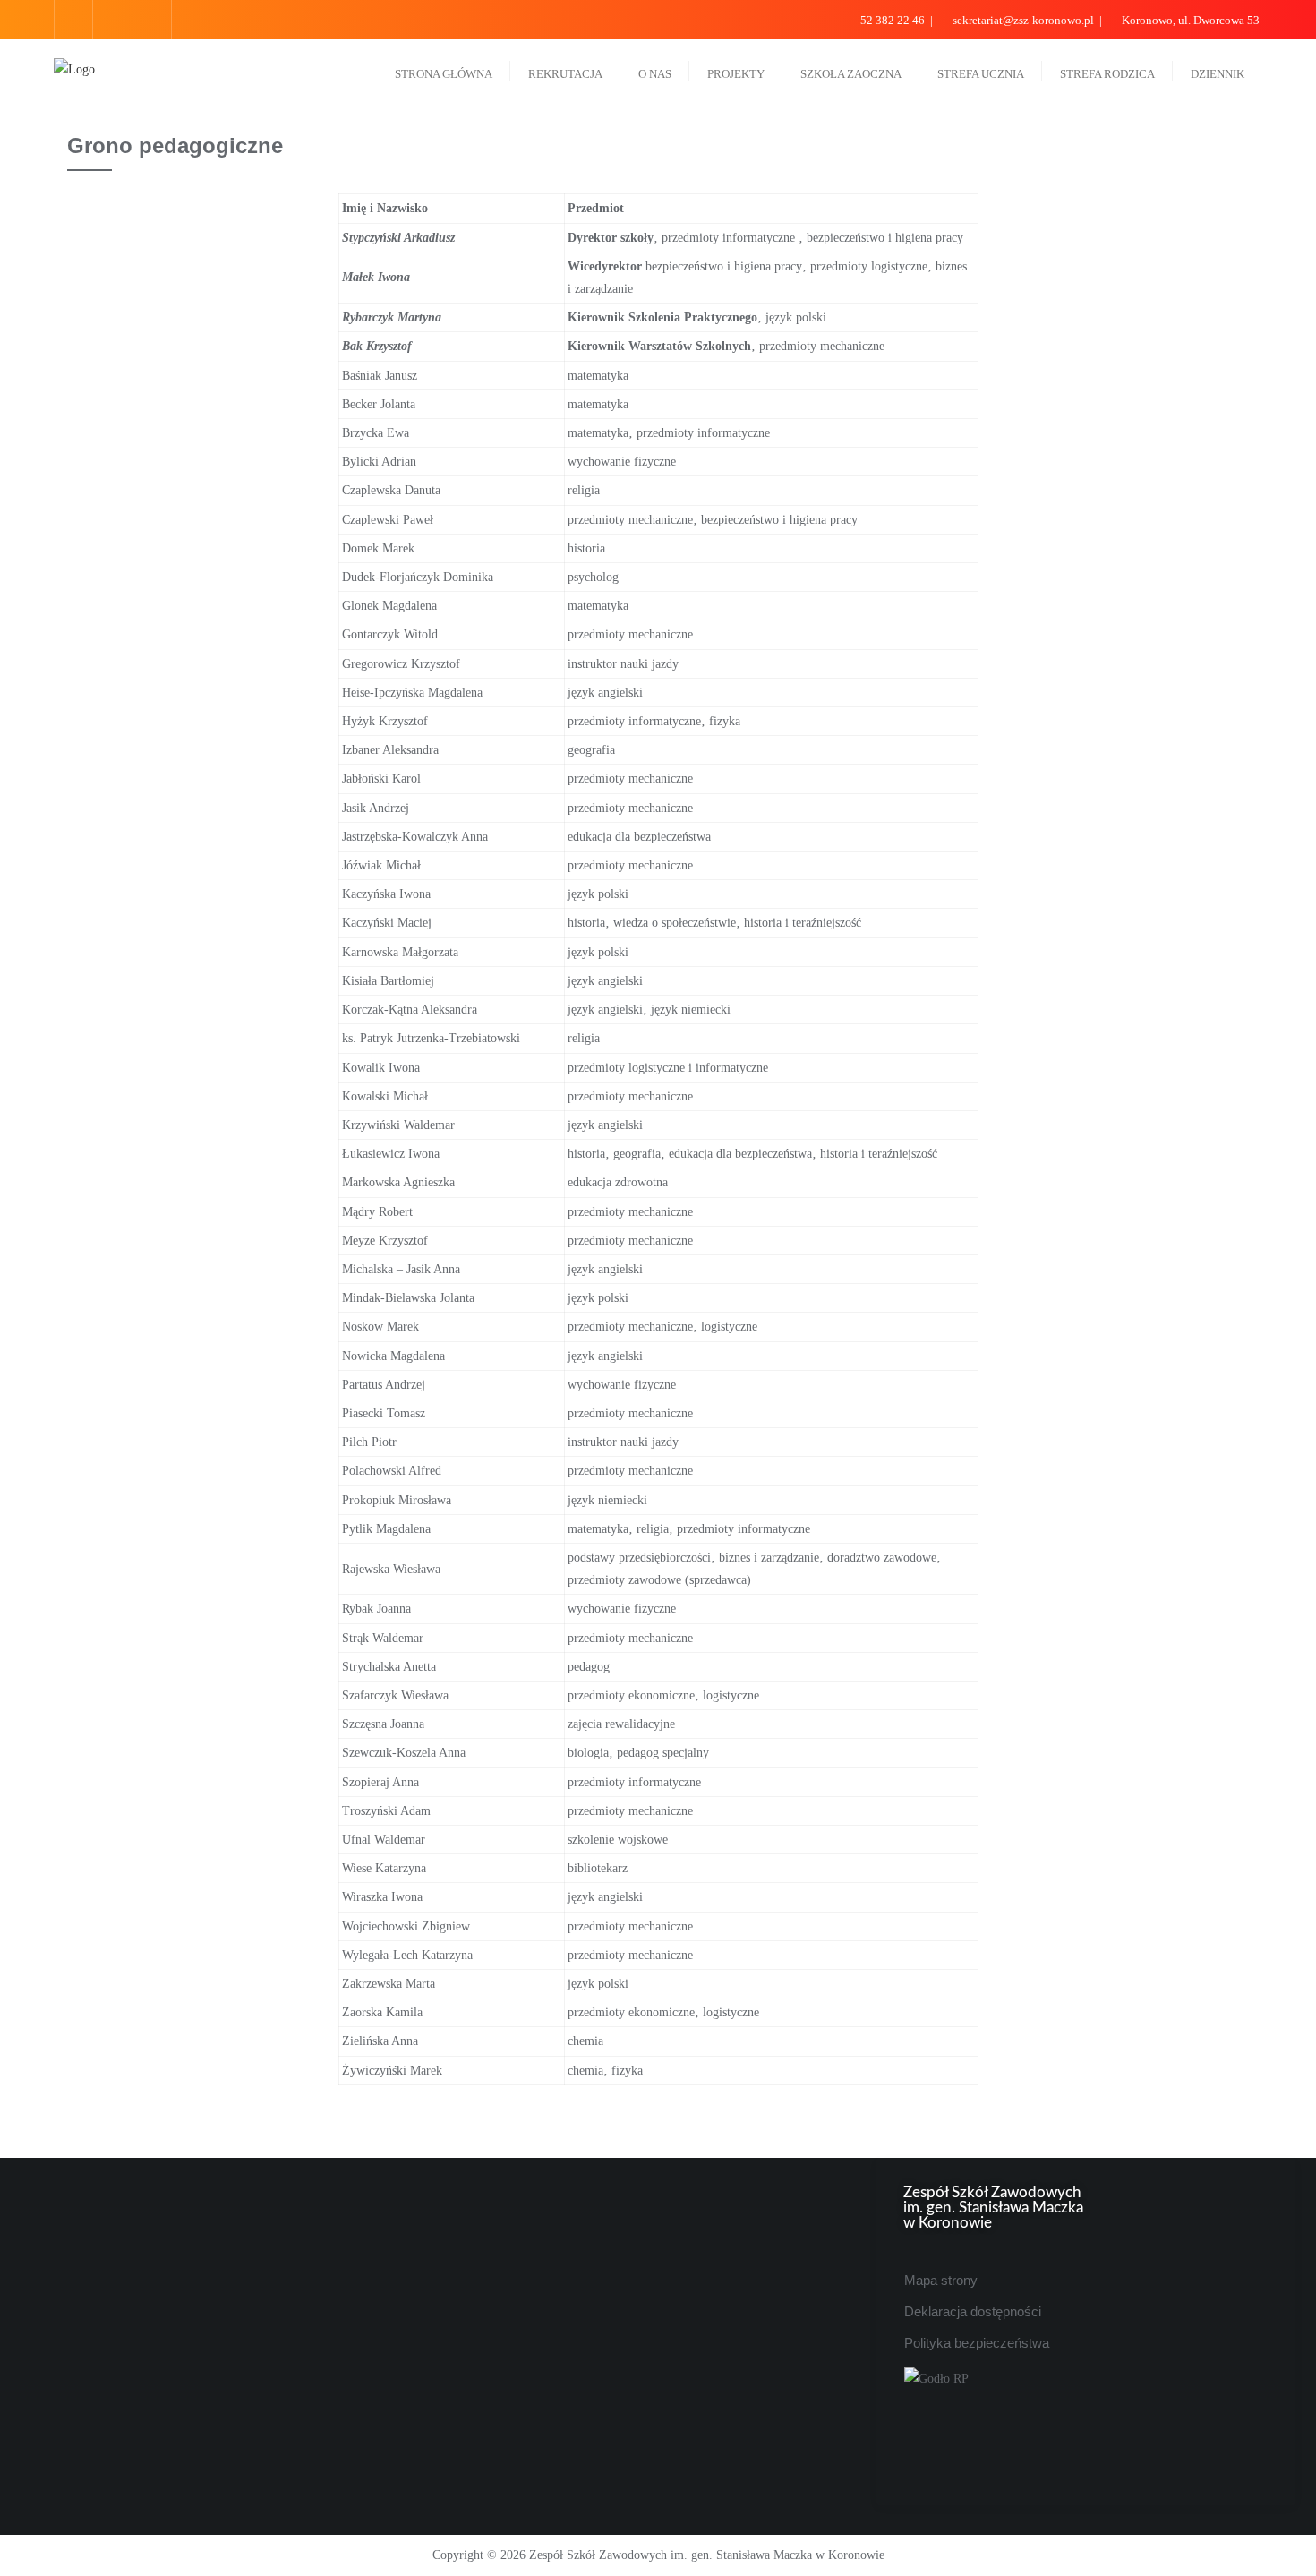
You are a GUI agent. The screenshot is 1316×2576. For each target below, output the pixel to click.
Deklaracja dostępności (973, 2311)
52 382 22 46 (893, 20)
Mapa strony (941, 2280)
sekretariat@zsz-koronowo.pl (1023, 20)
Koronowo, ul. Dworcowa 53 (1189, 20)
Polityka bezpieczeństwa (977, 2343)
